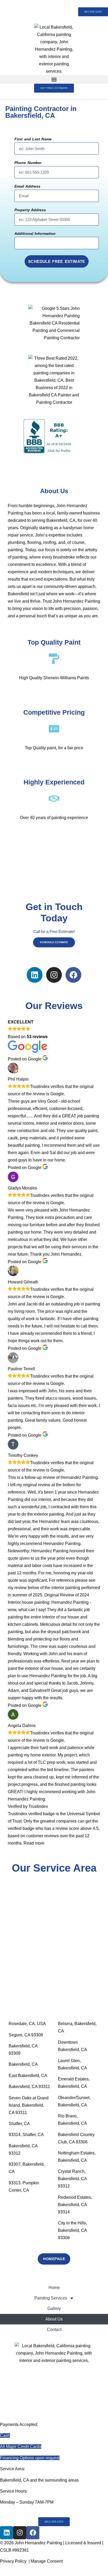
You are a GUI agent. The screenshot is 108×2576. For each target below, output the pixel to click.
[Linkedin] (35, 975)
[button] (54, 79)
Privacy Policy (13, 2561)
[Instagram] (54, 975)
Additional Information (35, 234)
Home (54, 2288)
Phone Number (28, 163)
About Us (54, 2319)
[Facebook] (73, 975)
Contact (54, 2330)
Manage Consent (47, 2561)
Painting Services (51, 2298)
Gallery (54, 2309)
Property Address (30, 210)
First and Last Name (33, 139)
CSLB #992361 (14, 2550)
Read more (34, 1843)
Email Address (27, 186)
